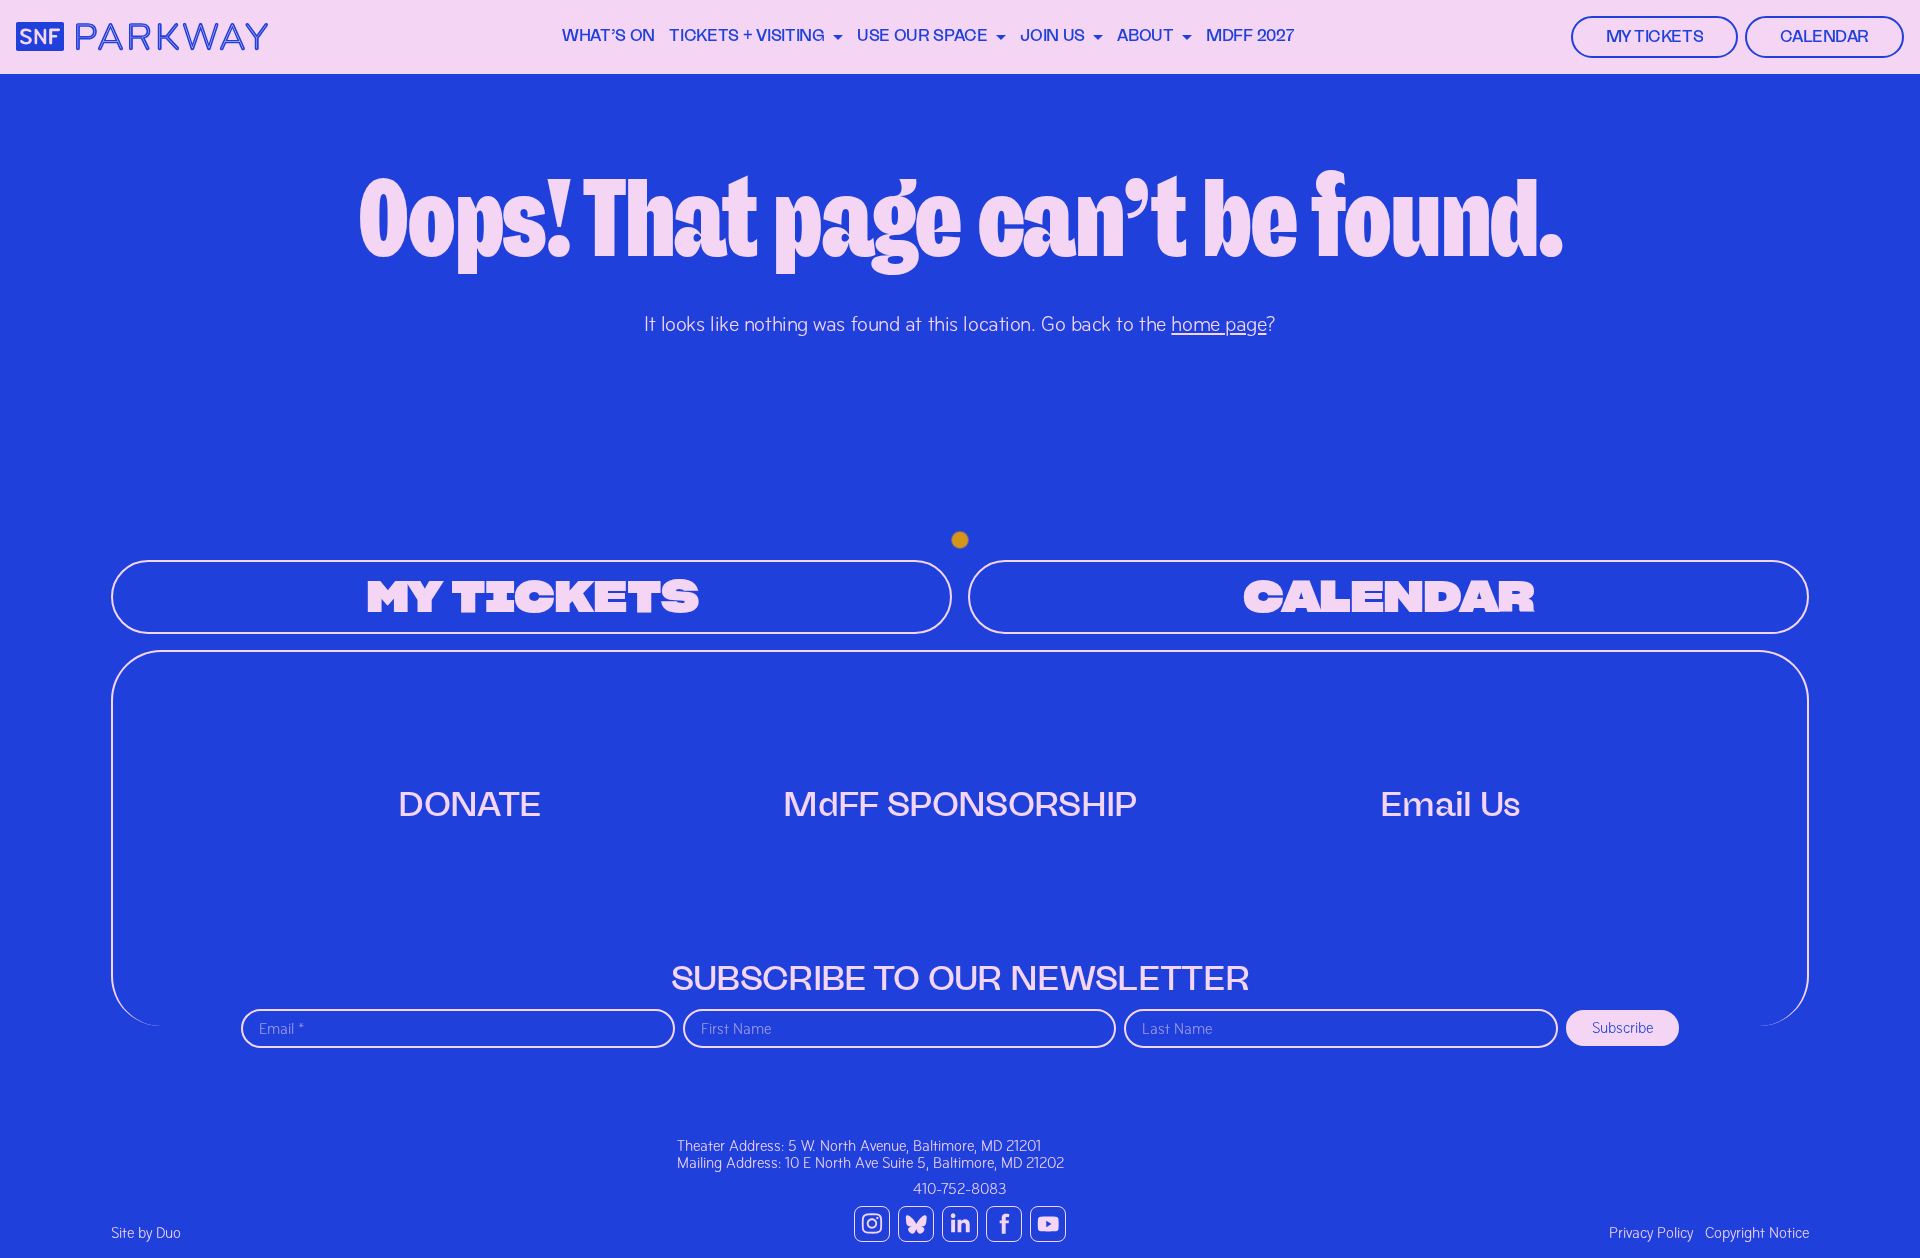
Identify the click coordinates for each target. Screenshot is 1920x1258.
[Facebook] (1004, 1224)
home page (1218, 324)
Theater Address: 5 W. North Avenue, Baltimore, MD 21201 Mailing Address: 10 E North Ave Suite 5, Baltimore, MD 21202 (870, 1154)
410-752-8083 (960, 1189)
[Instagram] (872, 1224)
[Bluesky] (916, 1224)
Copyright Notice (1757, 1233)
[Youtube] (1048, 1224)
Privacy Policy (1651, 1233)
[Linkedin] (960, 1224)
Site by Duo (146, 1233)
